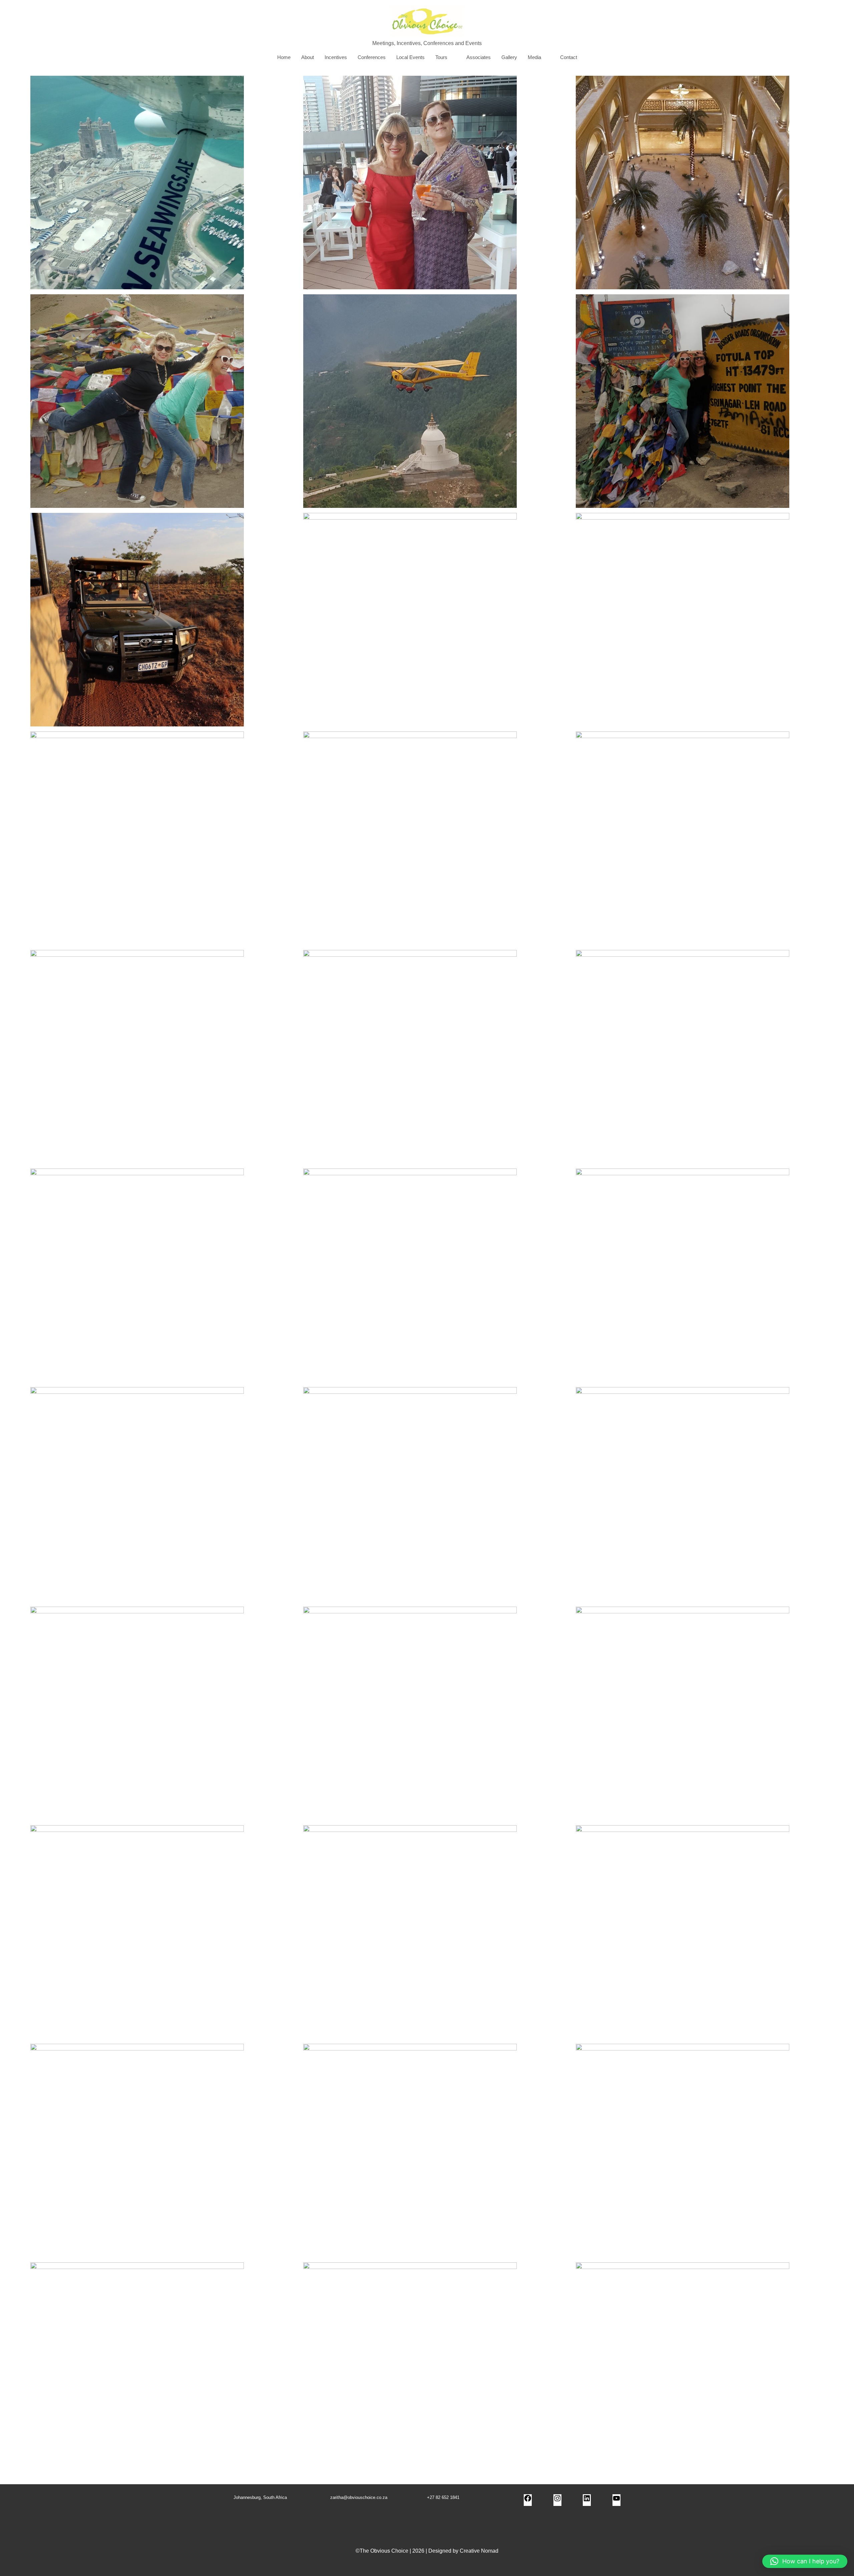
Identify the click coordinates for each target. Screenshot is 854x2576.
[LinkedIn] (587, 2500)
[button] (805, 2561)
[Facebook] (528, 2500)
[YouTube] (616, 2500)
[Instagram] (557, 2500)
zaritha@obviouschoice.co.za (359, 2497)
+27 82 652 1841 (443, 2497)
